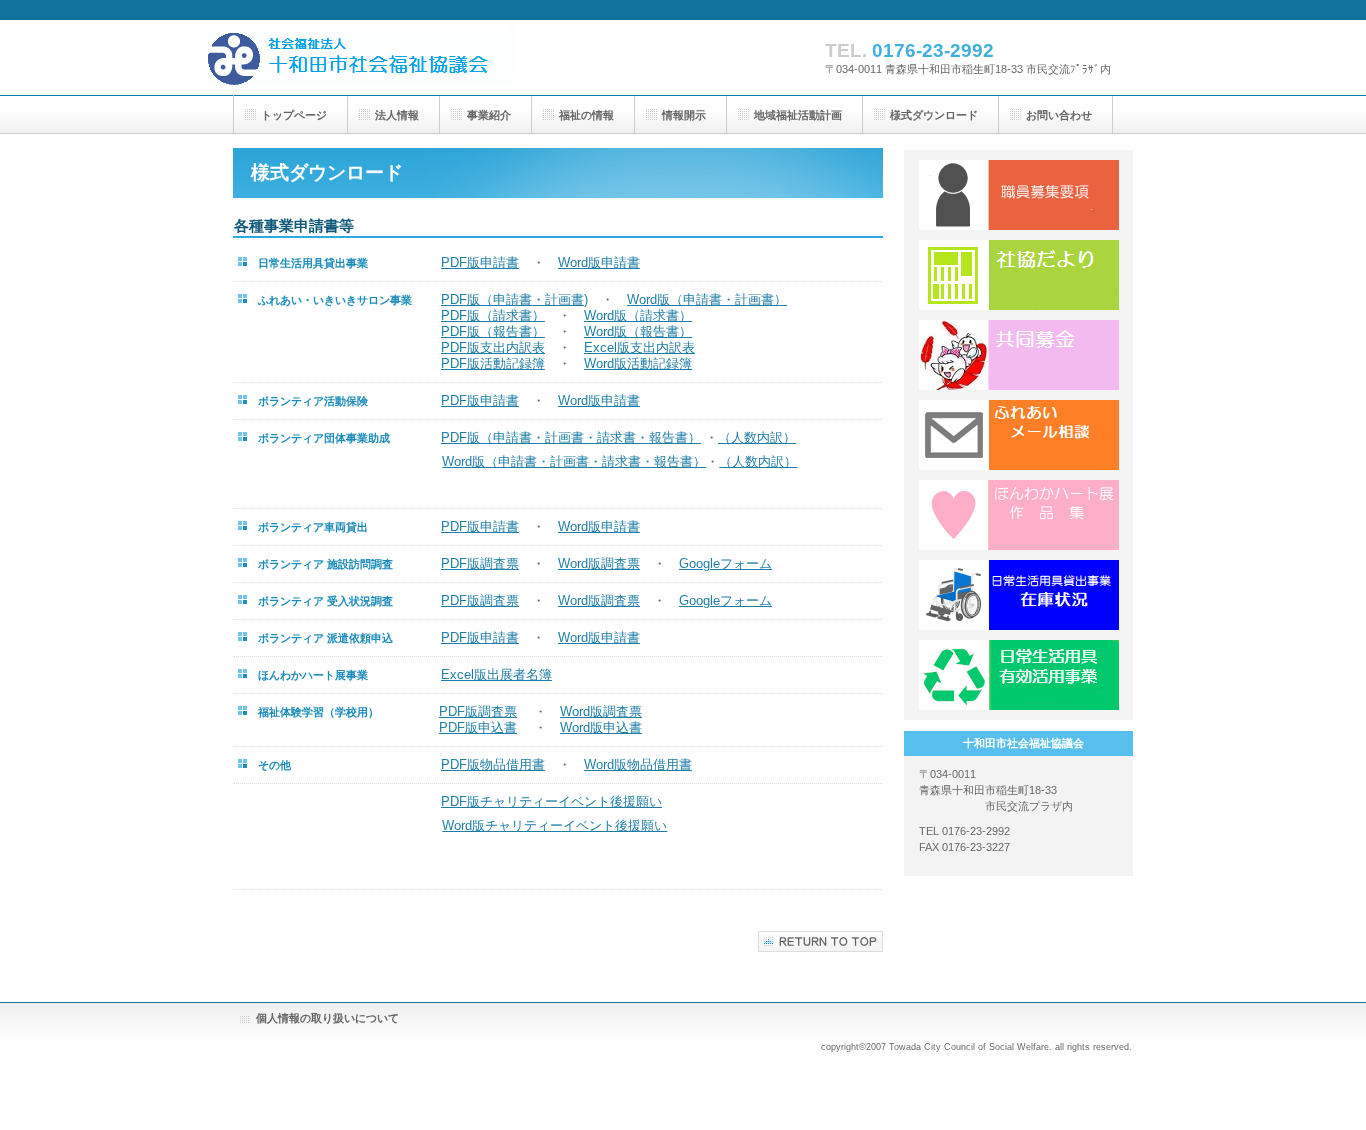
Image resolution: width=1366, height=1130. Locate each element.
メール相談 (1019, 435)
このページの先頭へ (820, 941)
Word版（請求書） (638, 315)
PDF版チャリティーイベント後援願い (551, 801)
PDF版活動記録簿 (493, 363)
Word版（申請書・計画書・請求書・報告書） (574, 461)
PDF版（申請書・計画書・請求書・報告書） (571, 437)
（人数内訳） (757, 437)
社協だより (1019, 275)
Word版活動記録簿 (638, 363)
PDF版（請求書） (493, 315)
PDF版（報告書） (493, 331)
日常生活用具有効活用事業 (1019, 675)
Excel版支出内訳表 (639, 347)
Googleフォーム (725, 563)
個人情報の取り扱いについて (327, 1018)
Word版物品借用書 (638, 764)
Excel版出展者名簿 (496, 674)
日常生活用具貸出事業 (1019, 595)
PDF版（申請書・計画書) (514, 299)
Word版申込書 (601, 727)
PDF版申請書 (480, 262)
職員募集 (1019, 195)
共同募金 (1019, 355)
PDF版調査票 (480, 563)
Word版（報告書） (638, 331)
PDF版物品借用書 (493, 764)
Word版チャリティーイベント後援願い (554, 825)
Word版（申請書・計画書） (707, 299)
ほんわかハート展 (1019, 515)
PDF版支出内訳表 (493, 347)
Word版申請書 (599, 262)
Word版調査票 (599, 563)
